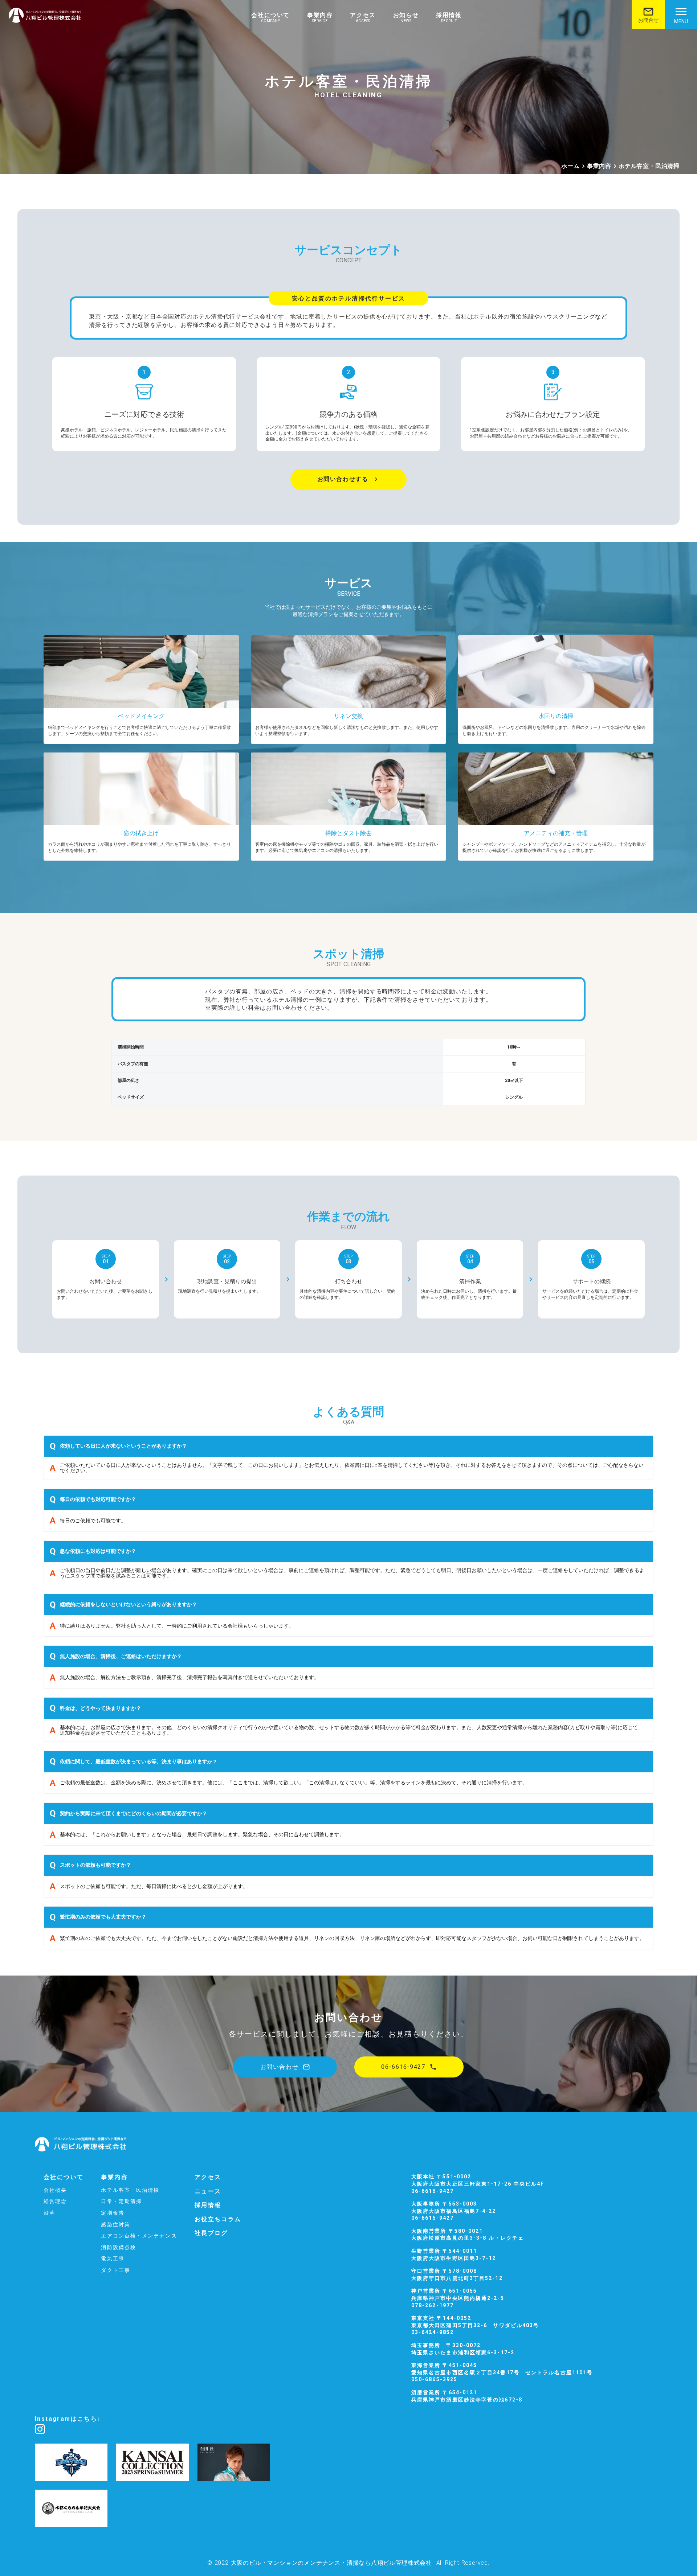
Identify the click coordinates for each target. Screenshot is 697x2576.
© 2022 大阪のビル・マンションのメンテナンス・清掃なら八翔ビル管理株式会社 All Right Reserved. (348, 2563)
